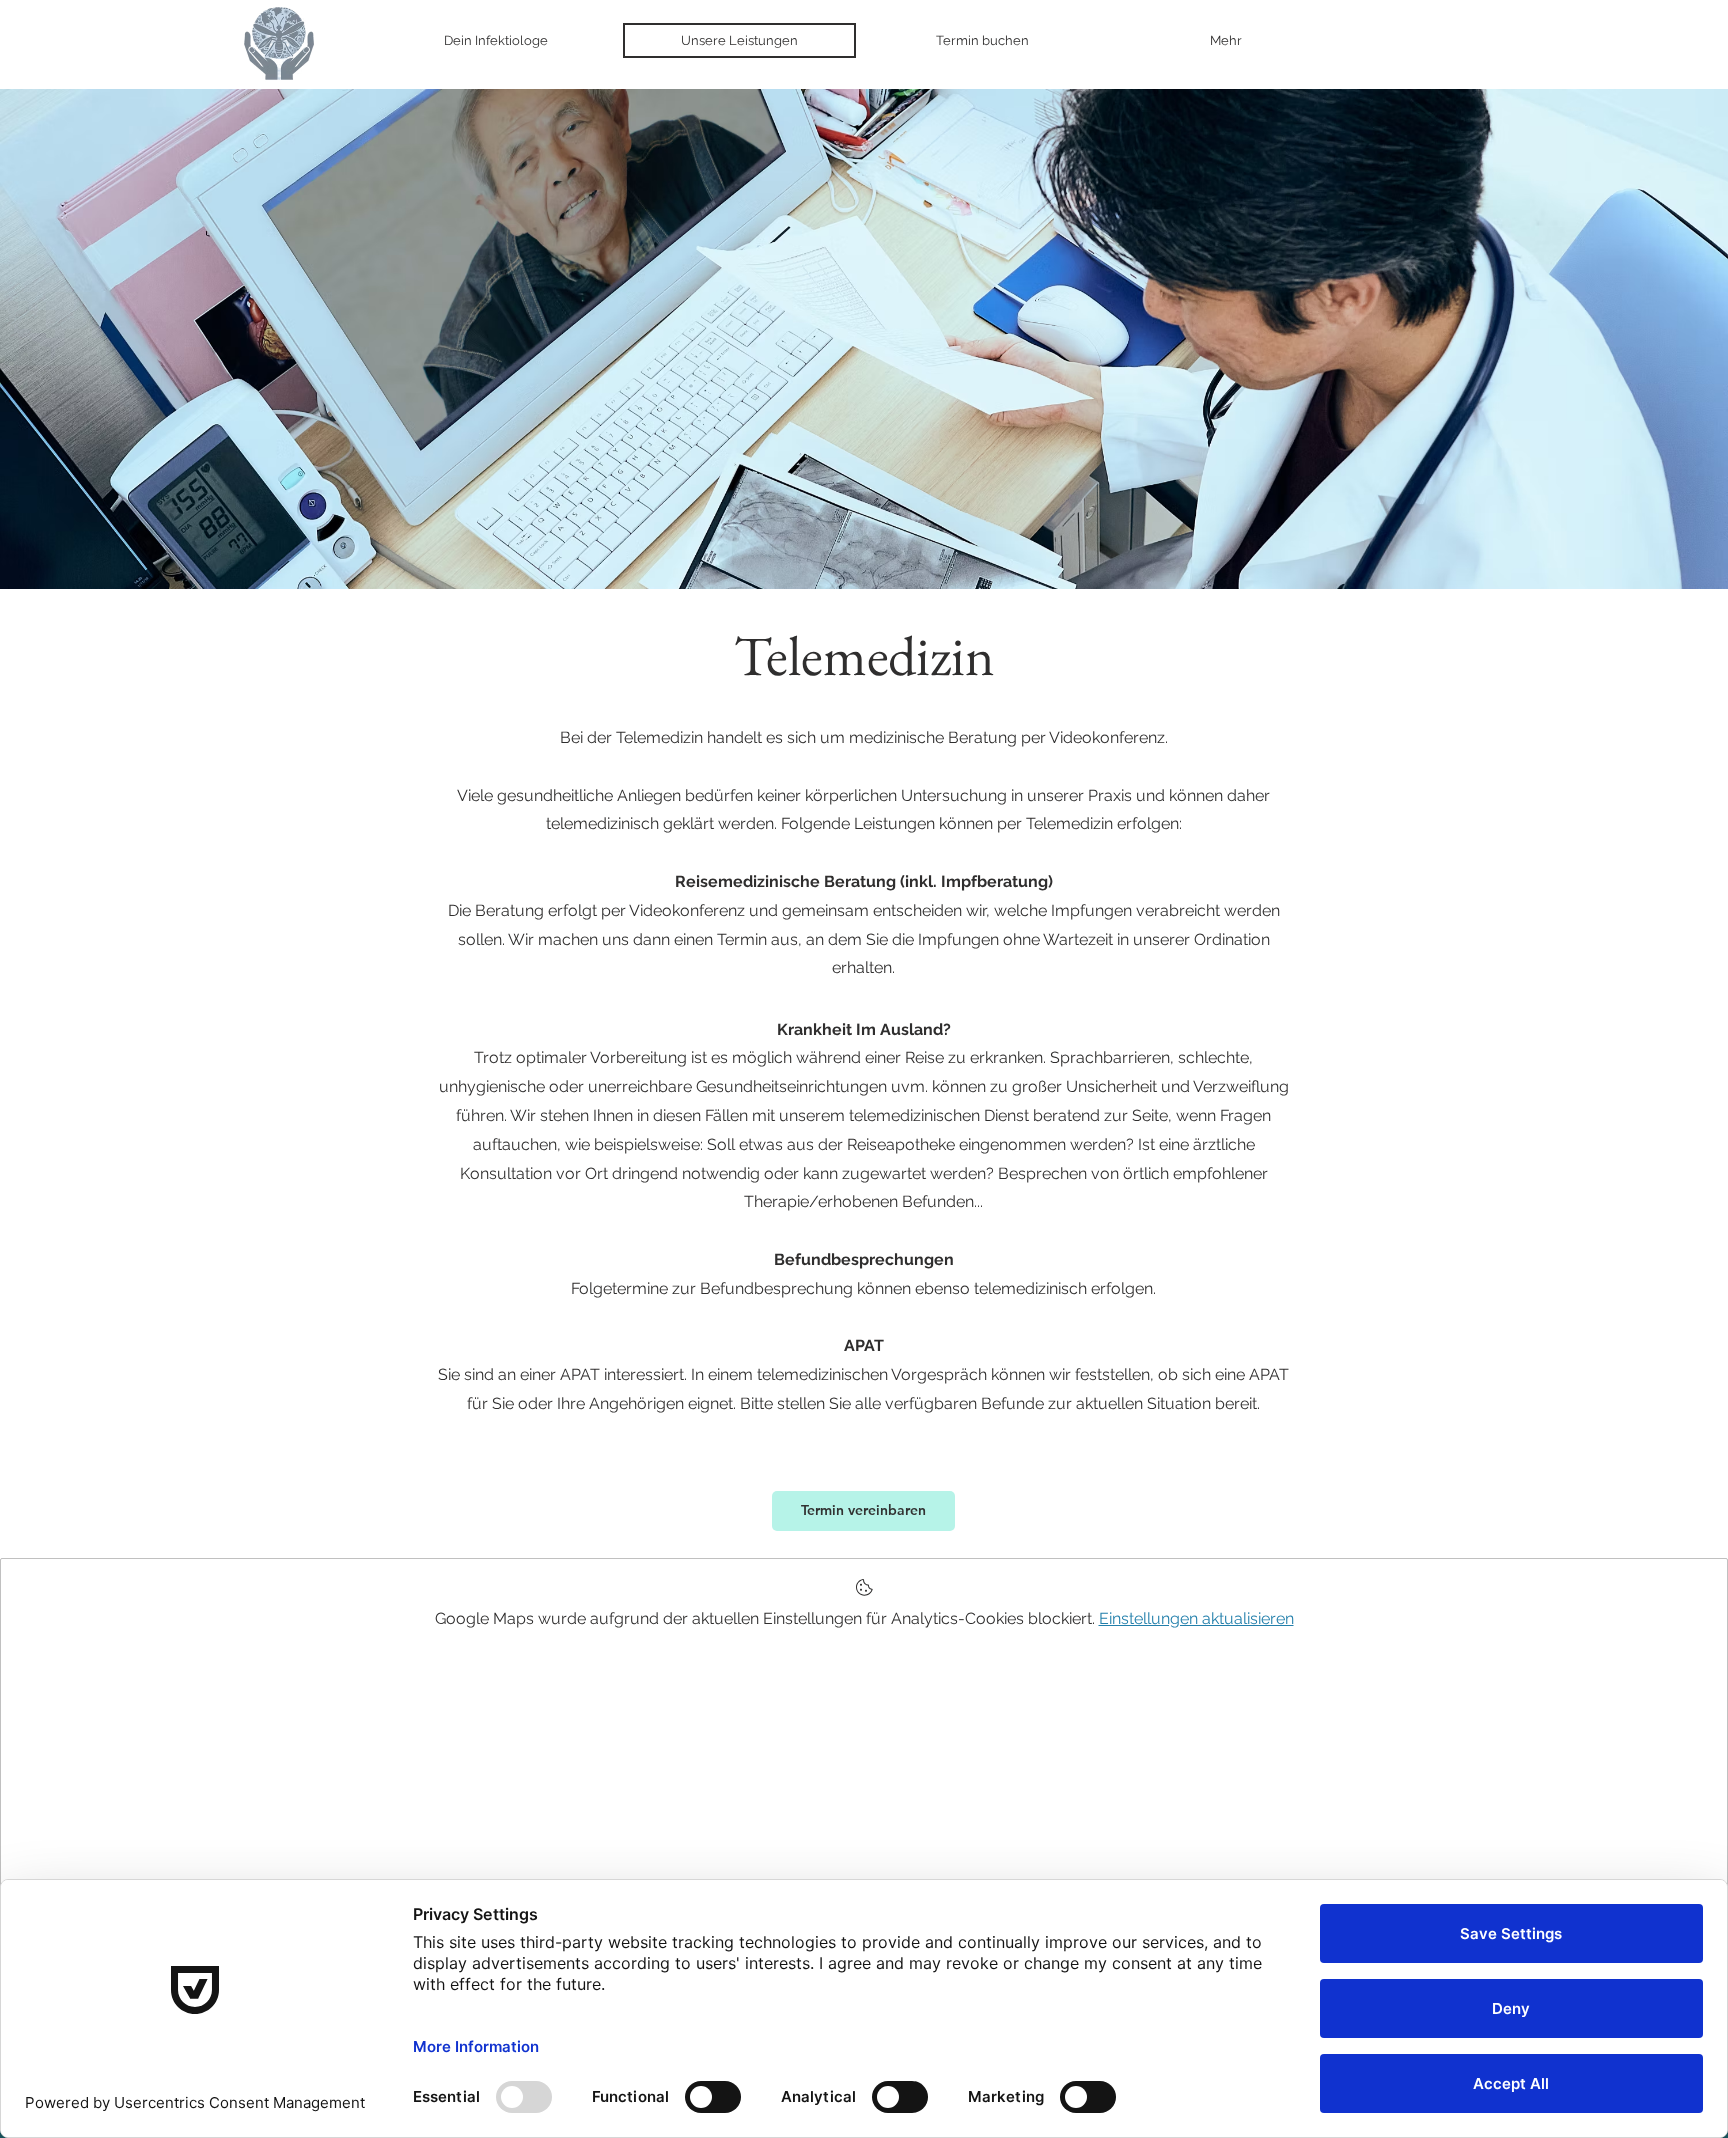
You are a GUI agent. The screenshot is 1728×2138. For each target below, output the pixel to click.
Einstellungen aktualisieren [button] (1196, 1618)
